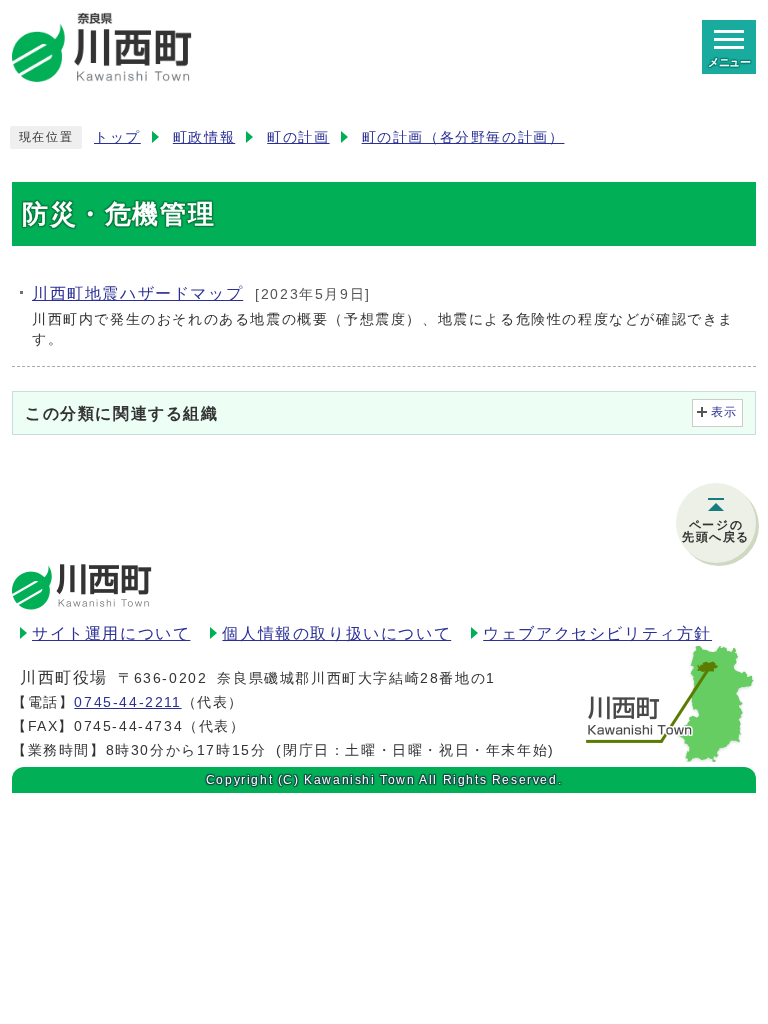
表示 (724, 412)
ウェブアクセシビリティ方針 (597, 633)
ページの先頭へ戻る (716, 531)
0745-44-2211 (127, 702)
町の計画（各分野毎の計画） (463, 137)
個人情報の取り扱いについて (336, 633)
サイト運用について (111, 633)
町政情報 (204, 137)
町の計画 (298, 137)
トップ (117, 137)
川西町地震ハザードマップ (137, 293)
